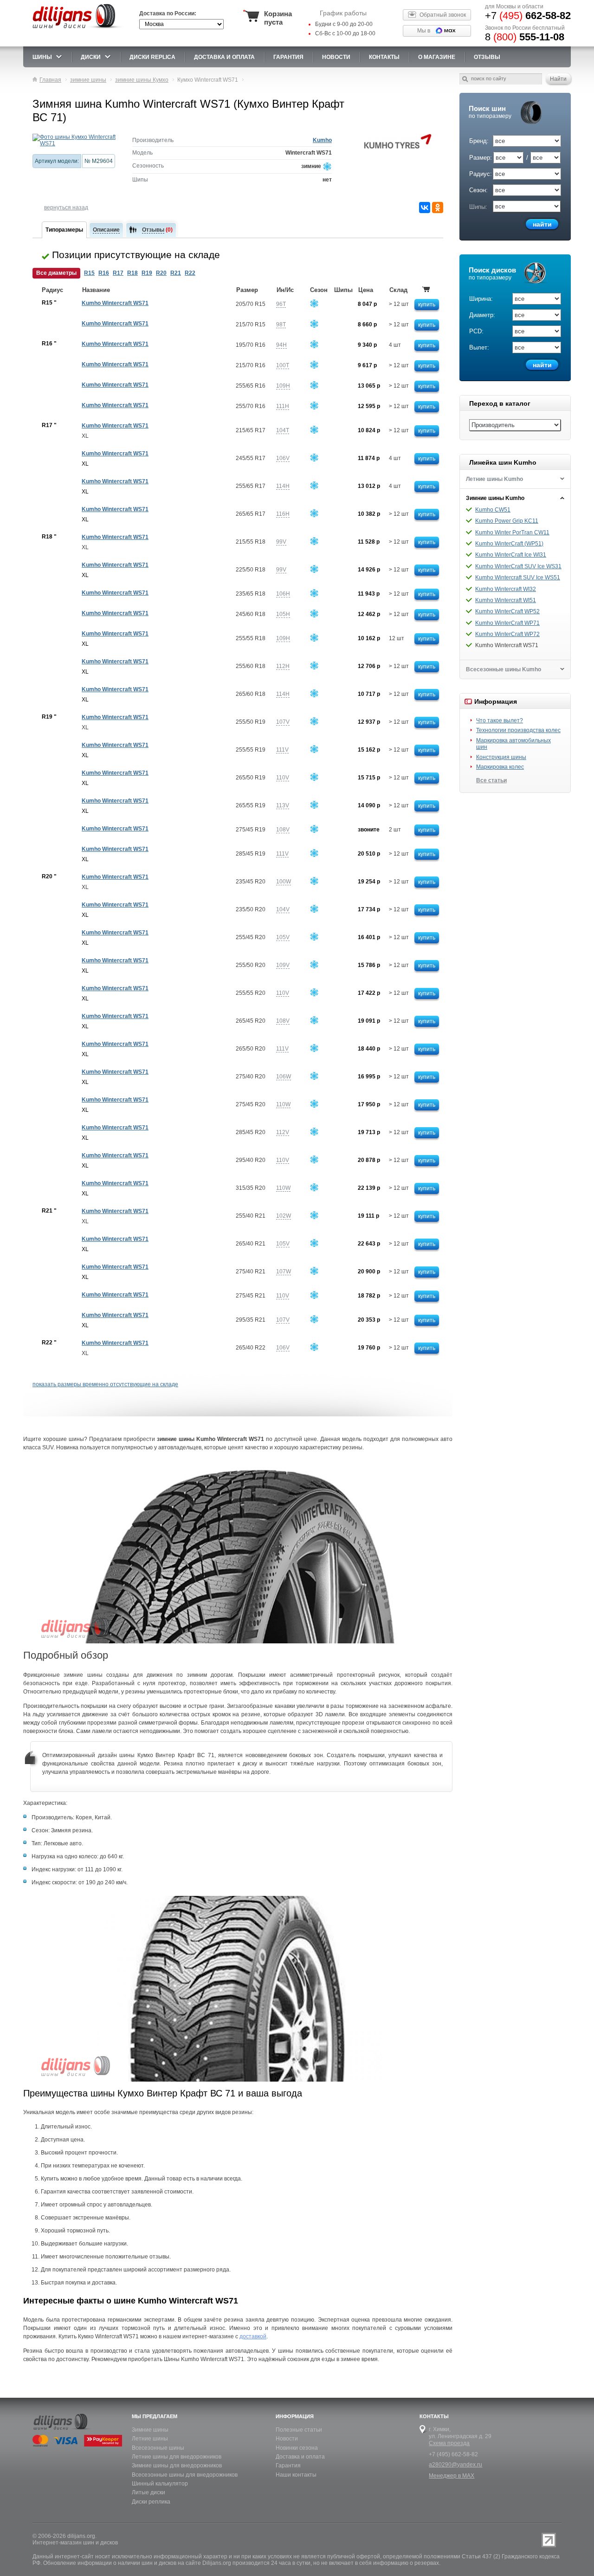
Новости (287, 2439)
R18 (132, 273)
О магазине (437, 57)
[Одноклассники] (438, 208)
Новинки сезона (297, 2448)
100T (283, 365)
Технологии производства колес (518, 730)
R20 (161, 273)
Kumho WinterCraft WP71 (507, 623)
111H (283, 406)
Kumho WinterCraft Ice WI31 (511, 555)
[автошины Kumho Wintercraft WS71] (75, 140)
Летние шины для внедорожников (177, 2457)
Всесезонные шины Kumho (504, 669)
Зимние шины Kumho (495, 498)
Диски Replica (152, 57)
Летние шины (150, 2439)
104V (283, 909)
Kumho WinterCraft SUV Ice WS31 (518, 566)
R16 (104, 273)
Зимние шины (150, 2430)
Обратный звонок (443, 15)
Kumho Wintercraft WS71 (115, 303)
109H (283, 386)
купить (427, 305)
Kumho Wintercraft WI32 (506, 589)
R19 (147, 273)
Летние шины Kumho (494, 479)
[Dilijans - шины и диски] (78, 29)
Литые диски (148, 2492)
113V (283, 805)
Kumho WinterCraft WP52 (507, 611)
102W (284, 1216)
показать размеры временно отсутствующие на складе (105, 1384)
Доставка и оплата (300, 2457)
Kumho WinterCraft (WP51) (509, 544)
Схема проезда (449, 2443)
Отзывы (487, 57)
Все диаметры (56, 273)
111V (282, 750)
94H (281, 345)
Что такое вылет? (500, 720)
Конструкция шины (501, 757)
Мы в (424, 31)
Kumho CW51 (493, 510)
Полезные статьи (299, 2430)
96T (281, 304)
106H (283, 594)
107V (283, 722)
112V (283, 1132)
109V (283, 965)
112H (283, 666)
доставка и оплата (224, 57)
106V (283, 458)
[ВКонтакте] (425, 208)
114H (283, 486)
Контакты (384, 57)
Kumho (322, 140)
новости (336, 57)
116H (283, 514)
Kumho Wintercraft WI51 (506, 600)
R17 (118, 273)
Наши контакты (296, 2475)
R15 (89, 273)
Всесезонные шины (158, 2448)
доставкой (253, 2336)
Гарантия (288, 57)
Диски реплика (151, 2502)
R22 (190, 273)
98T (281, 324)
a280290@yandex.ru (455, 2465)
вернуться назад (66, 208)
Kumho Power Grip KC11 (507, 521)
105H (283, 614)
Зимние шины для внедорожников (177, 2466)
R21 (176, 273)
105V (283, 937)
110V (283, 778)
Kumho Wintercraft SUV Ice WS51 (518, 577)
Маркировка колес (500, 767)
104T (283, 430)
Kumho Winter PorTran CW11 (512, 532)
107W (284, 1272)
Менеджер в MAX (452, 2476)
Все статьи (491, 780)
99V (281, 542)
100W (284, 882)
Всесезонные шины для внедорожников (185, 2475)
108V (283, 830)
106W (284, 1077)
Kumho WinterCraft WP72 (507, 634)
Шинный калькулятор (160, 2484)
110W (283, 1104)
